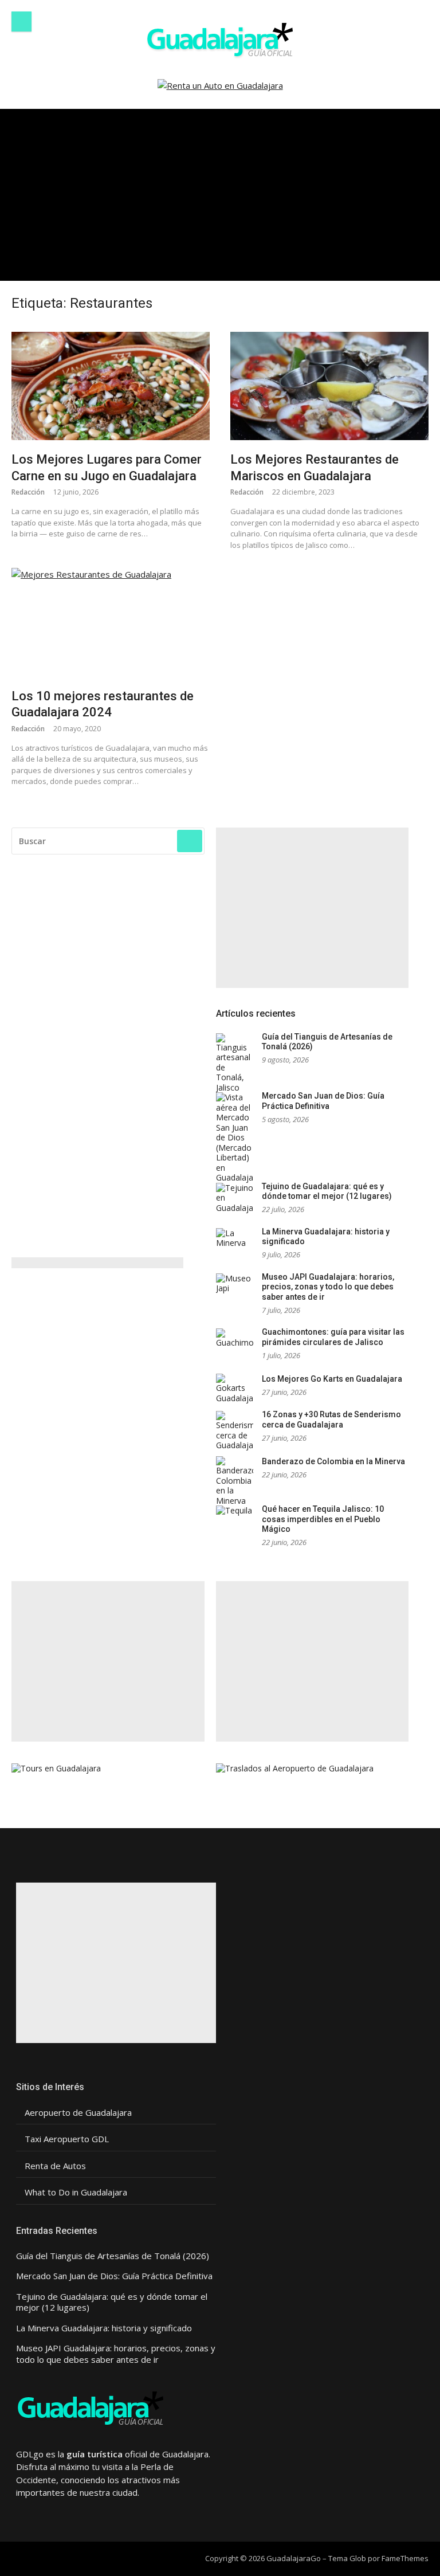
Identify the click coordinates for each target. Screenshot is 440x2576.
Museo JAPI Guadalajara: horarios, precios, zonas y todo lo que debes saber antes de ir (328, 1287)
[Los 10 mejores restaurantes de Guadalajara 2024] (111, 622)
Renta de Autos (55, 2166)
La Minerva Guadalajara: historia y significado (104, 2328)
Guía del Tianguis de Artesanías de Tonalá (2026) (113, 2256)
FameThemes (405, 2558)
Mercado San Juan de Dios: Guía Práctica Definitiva (323, 1101)
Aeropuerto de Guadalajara (78, 2113)
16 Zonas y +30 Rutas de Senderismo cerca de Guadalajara (331, 1420)
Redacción (28, 492)
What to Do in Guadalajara (76, 2192)
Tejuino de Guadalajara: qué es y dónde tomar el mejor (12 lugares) (327, 1191)
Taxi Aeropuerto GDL (67, 2139)
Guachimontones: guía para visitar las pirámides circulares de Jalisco (333, 1337)
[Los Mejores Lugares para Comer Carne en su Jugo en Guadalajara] (111, 386)
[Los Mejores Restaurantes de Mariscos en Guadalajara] (329, 386)
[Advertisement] (220, 195)
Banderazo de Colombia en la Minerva (333, 1461)
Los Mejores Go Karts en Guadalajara (332, 1379)
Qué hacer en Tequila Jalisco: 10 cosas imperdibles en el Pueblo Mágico (323, 1519)
